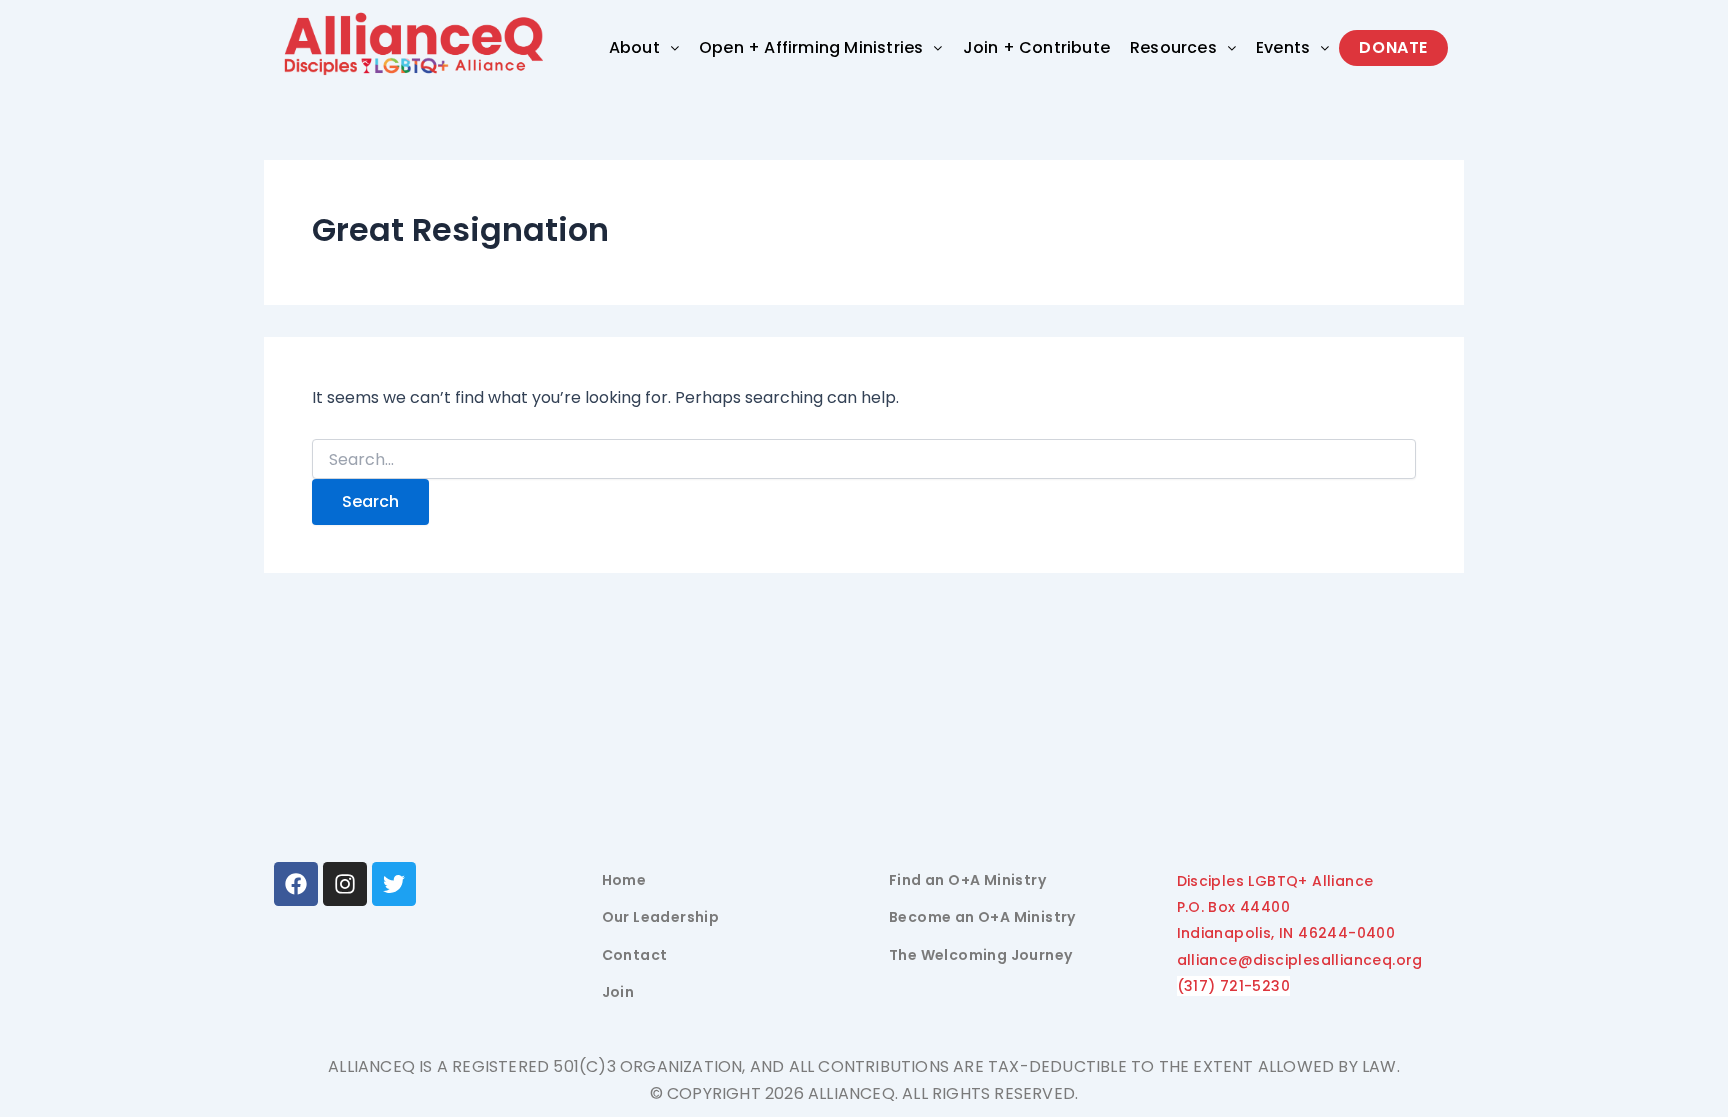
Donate (1393, 47)
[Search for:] (864, 460)
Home (624, 880)
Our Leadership (661, 917)
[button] (644, 48)
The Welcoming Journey (980, 955)
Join (618, 992)
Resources (1173, 47)
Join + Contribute (1036, 47)
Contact (635, 955)
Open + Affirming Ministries (811, 47)
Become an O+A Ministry (982, 917)
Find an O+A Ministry (967, 880)
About (634, 47)
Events (1283, 47)
